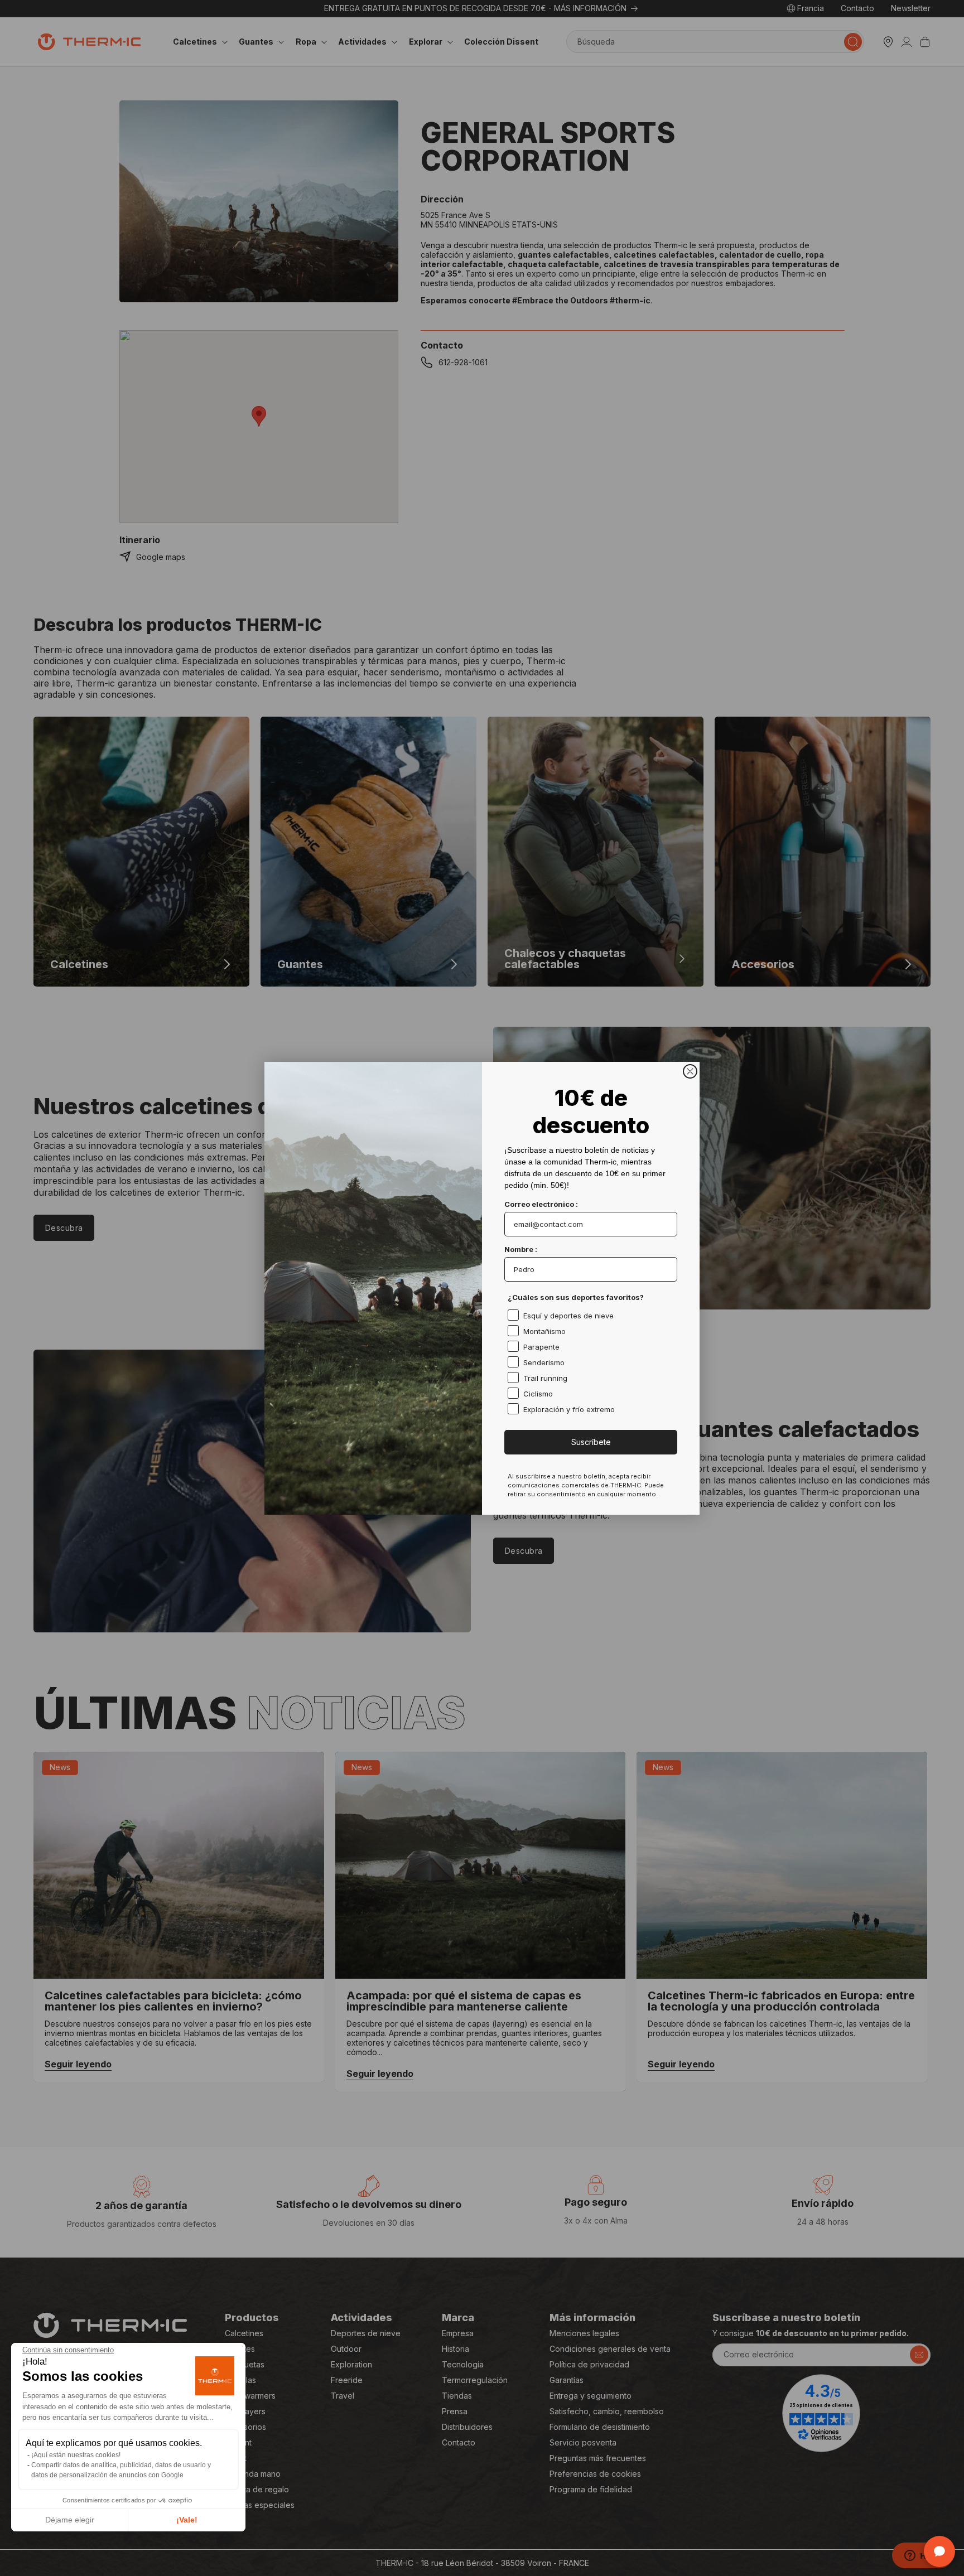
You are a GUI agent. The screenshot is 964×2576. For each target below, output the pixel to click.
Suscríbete (591, 1442)
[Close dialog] (690, 1071)
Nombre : (521, 1249)
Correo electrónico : (541, 1204)
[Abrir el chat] (939, 2551)
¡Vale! (187, 2520)
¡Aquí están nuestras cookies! (76, 2455)
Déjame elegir (70, 2520)
